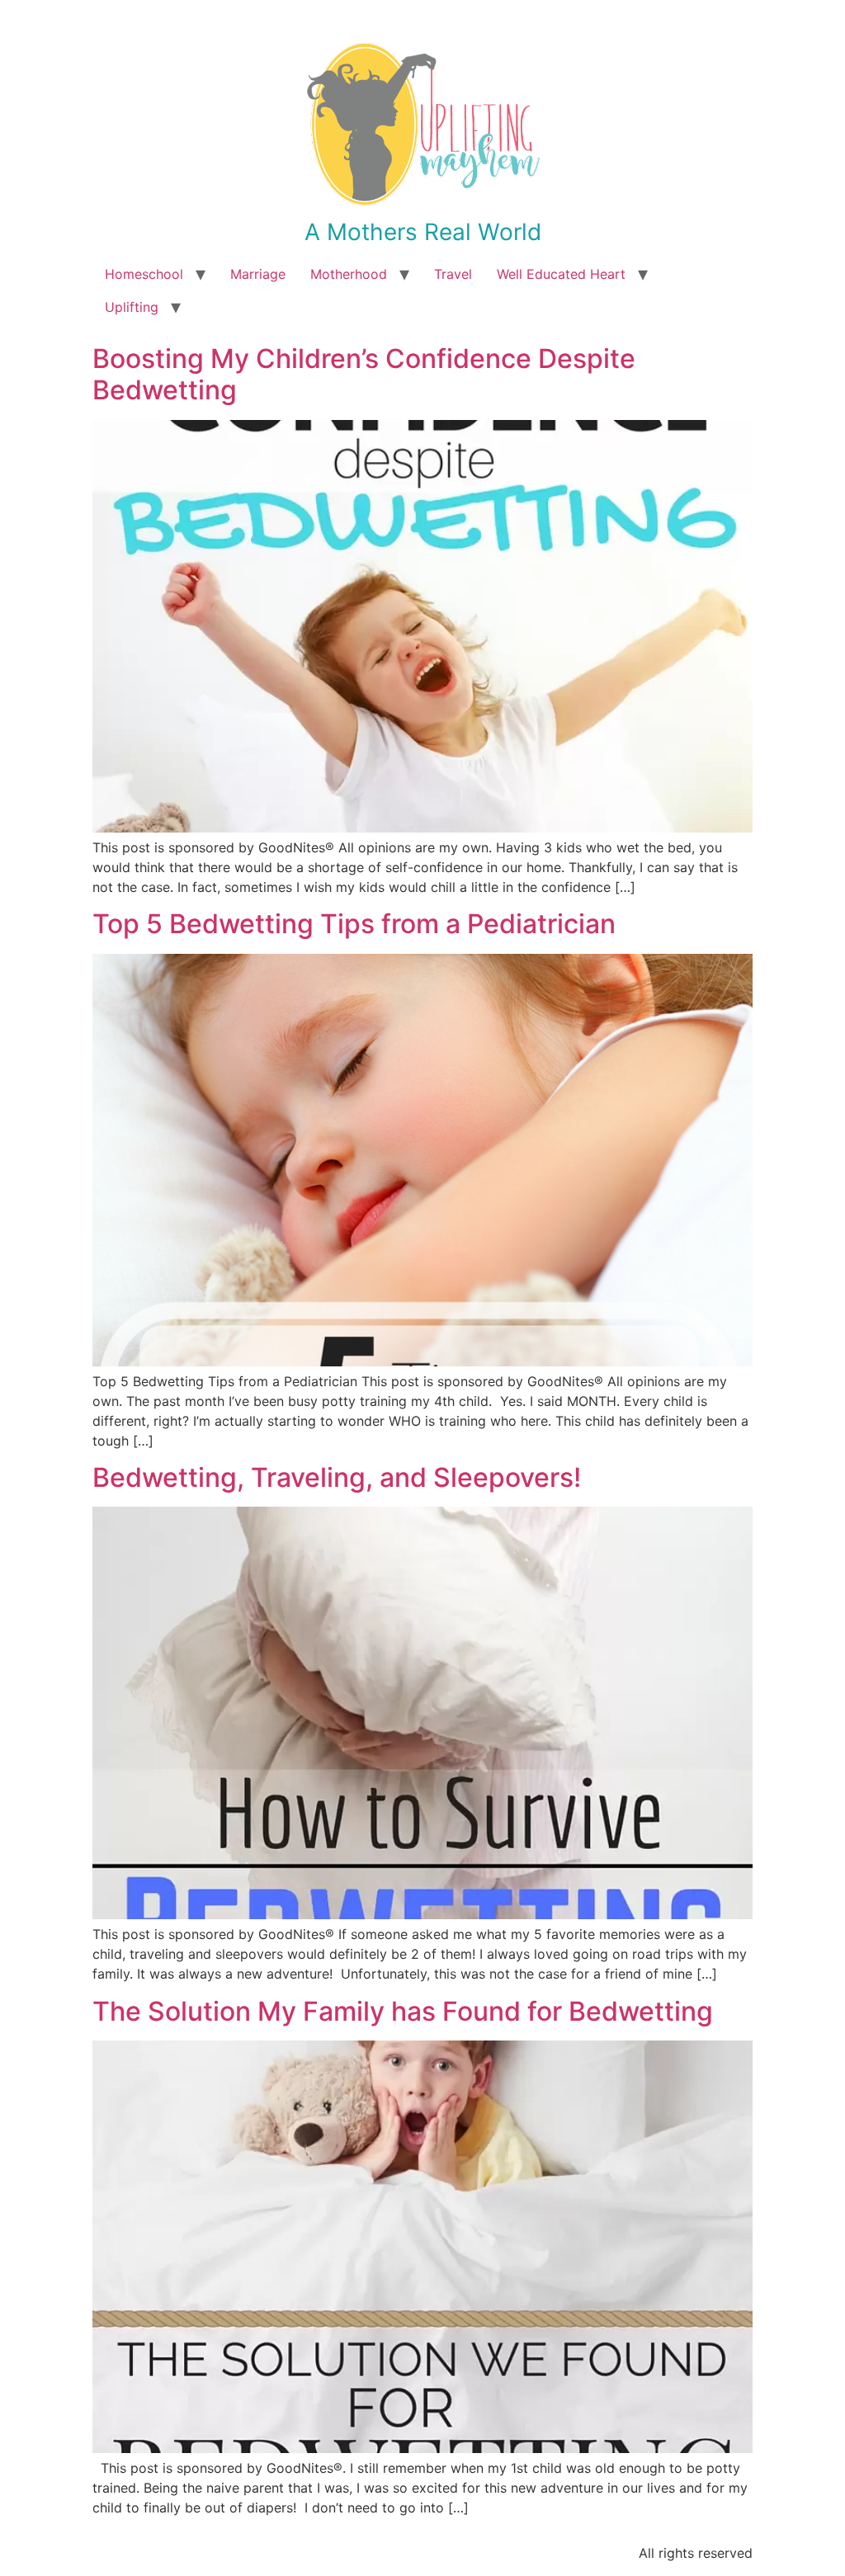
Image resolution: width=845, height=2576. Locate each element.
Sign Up (522, 1392)
